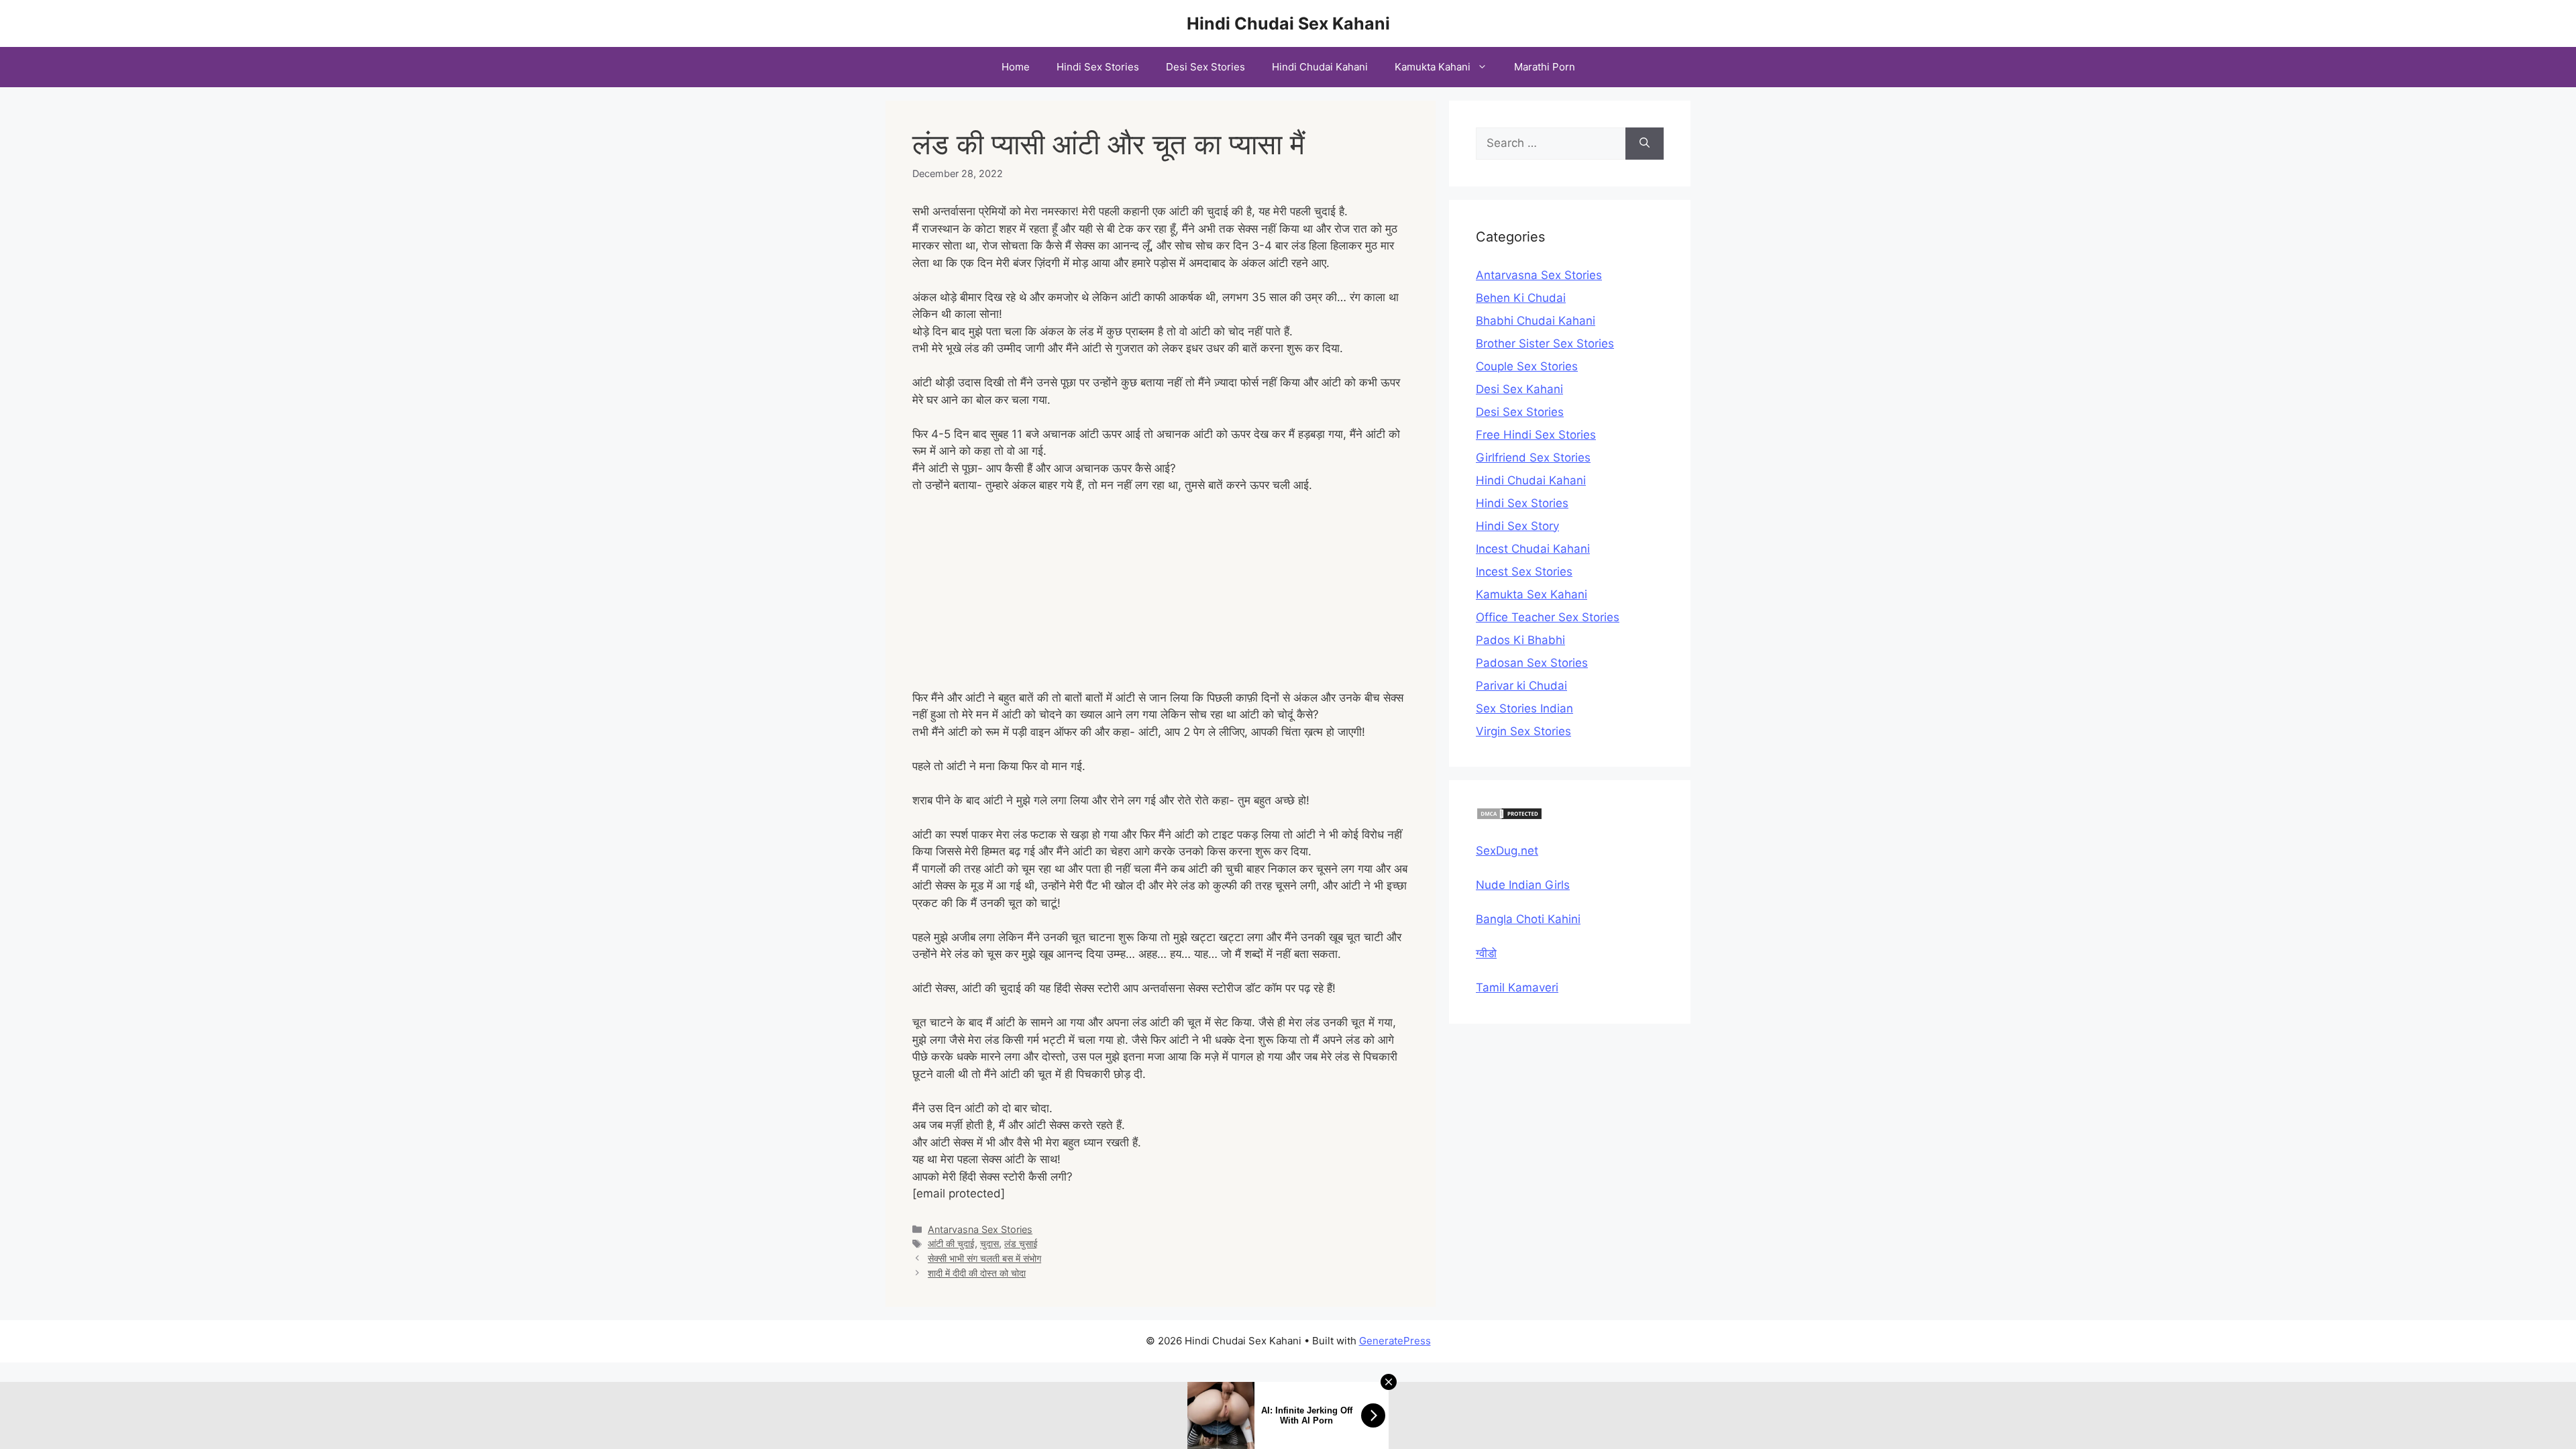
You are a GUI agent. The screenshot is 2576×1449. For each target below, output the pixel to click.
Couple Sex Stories (1527, 366)
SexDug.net (1507, 851)
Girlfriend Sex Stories (1533, 458)
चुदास (989, 1243)
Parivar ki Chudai (1521, 686)
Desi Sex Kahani (1519, 389)
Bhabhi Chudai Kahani (1536, 321)
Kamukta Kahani (1433, 67)
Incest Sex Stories (1524, 572)
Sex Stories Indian (1524, 708)
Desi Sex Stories (1205, 67)
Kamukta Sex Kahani (1532, 594)
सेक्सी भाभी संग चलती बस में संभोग (984, 1258)
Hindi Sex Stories (1098, 67)
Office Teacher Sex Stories (1548, 617)
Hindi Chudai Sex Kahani (1288, 23)
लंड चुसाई (1021, 1243)
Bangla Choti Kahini (1528, 919)
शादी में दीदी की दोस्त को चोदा (977, 1273)
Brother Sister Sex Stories (1545, 343)
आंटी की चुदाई (951, 1243)
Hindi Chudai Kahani (1320, 67)
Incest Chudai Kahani (1533, 549)
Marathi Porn (1545, 67)
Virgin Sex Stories (1523, 731)
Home (1016, 67)
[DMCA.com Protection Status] (1509, 816)
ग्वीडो (1486, 953)
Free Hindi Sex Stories (1536, 435)
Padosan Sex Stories (1532, 663)
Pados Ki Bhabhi (1520, 640)
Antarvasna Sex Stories (980, 1229)
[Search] (1645, 144)
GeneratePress (1395, 1341)
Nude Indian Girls (1523, 885)
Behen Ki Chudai (1521, 298)
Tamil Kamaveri (1517, 987)
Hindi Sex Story (1517, 526)
